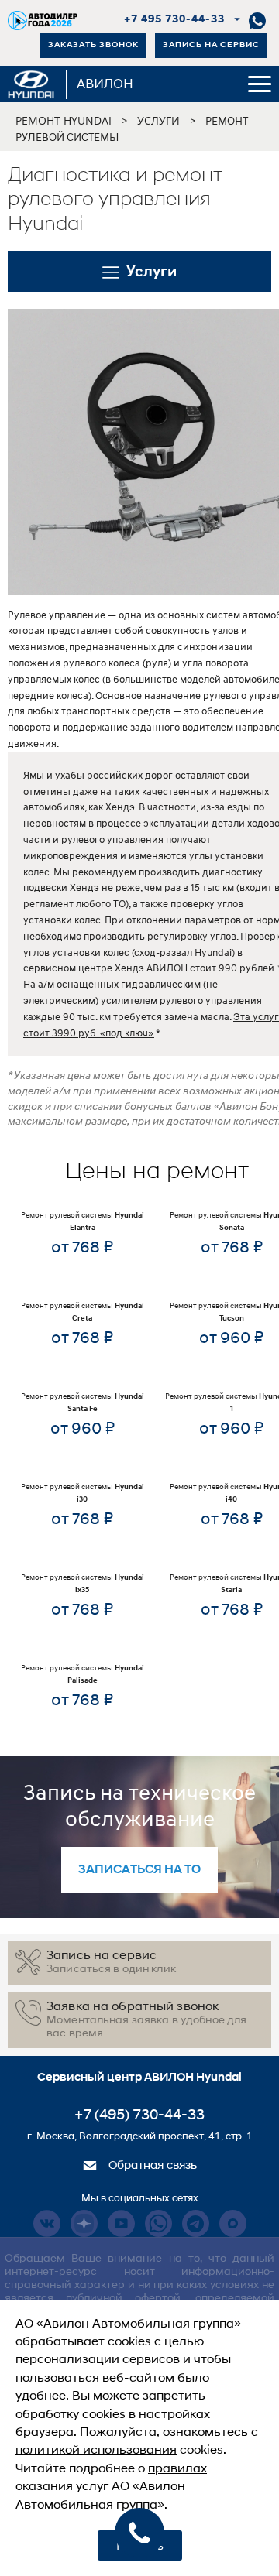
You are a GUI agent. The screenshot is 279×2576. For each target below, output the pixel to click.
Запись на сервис (211, 45)
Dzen (84, 2223)
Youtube (121, 2223)
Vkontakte (47, 2223)
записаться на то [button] (139, 1870)
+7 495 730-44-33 (175, 20)
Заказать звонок (93, 45)
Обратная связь (151, 2166)
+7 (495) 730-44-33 (139, 2116)
